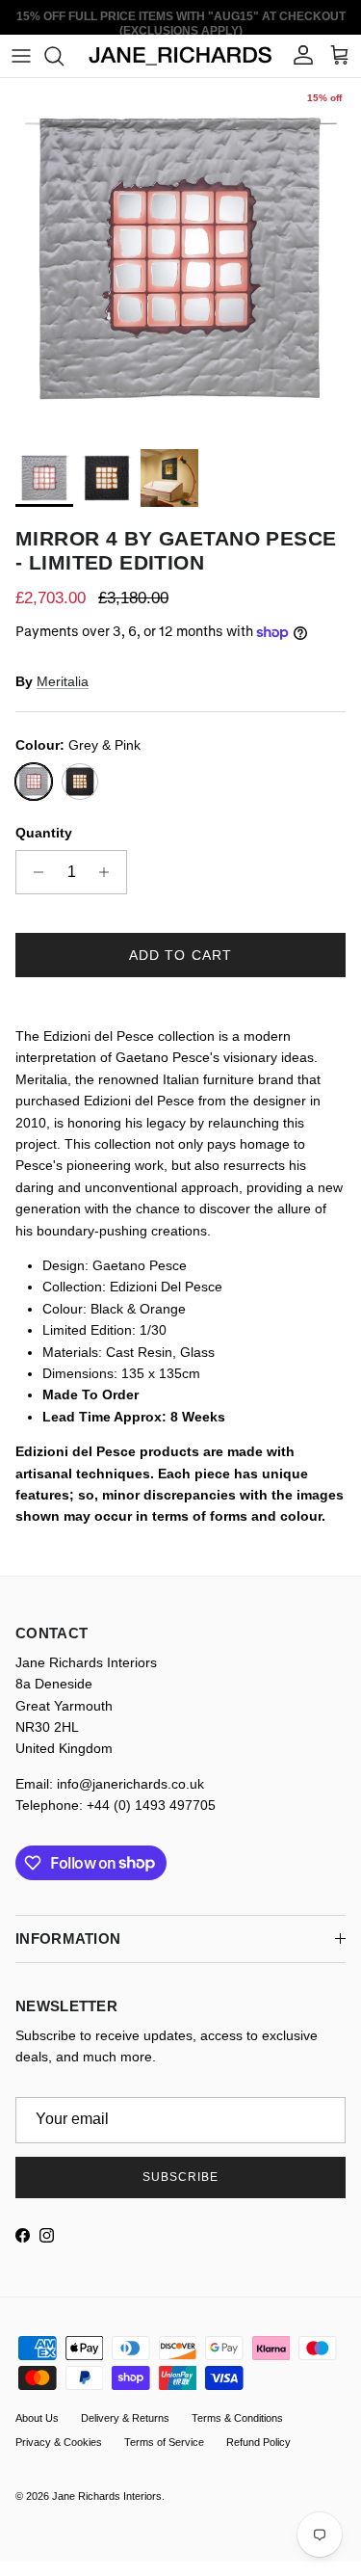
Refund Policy (258, 2442)
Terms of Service (164, 2442)
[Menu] (21, 56)
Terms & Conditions (237, 2418)
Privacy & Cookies (59, 2442)
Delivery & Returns (125, 2418)
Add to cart (180, 955)
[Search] (64, 56)
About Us (37, 2418)
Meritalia (63, 681)
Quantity (44, 833)
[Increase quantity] (109, 872)
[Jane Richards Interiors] (180, 56)
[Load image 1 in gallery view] (180, 259)
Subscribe (180, 2177)
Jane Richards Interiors (107, 2496)
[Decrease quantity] (33, 872)
